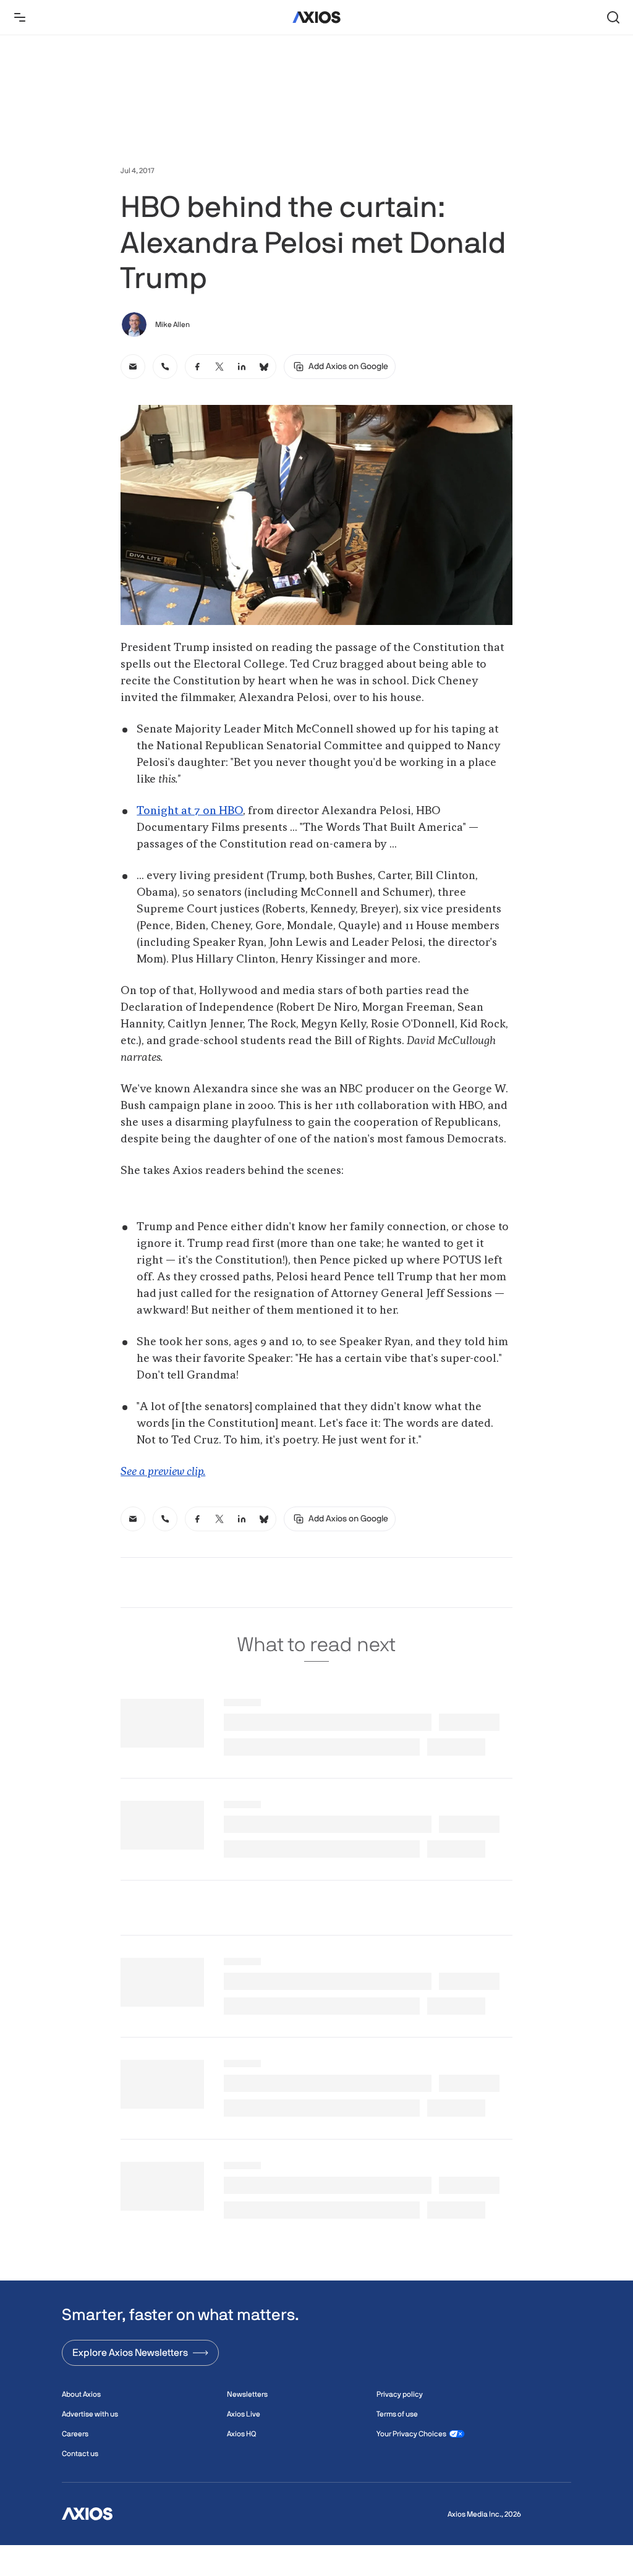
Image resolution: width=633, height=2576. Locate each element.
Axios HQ (241, 2434)
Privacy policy (400, 2394)
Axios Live (244, 2414)
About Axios (81, 2394)
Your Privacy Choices (411, 2434)
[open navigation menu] (20, 17)
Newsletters (247, 2394)
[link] (133, 367)
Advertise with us (90, 2414)
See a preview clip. (163, 1472)
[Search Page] (613, 17)
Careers (75, 2434)
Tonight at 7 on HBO (190, 811)
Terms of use (397, 2414)
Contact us (80, 2454)
